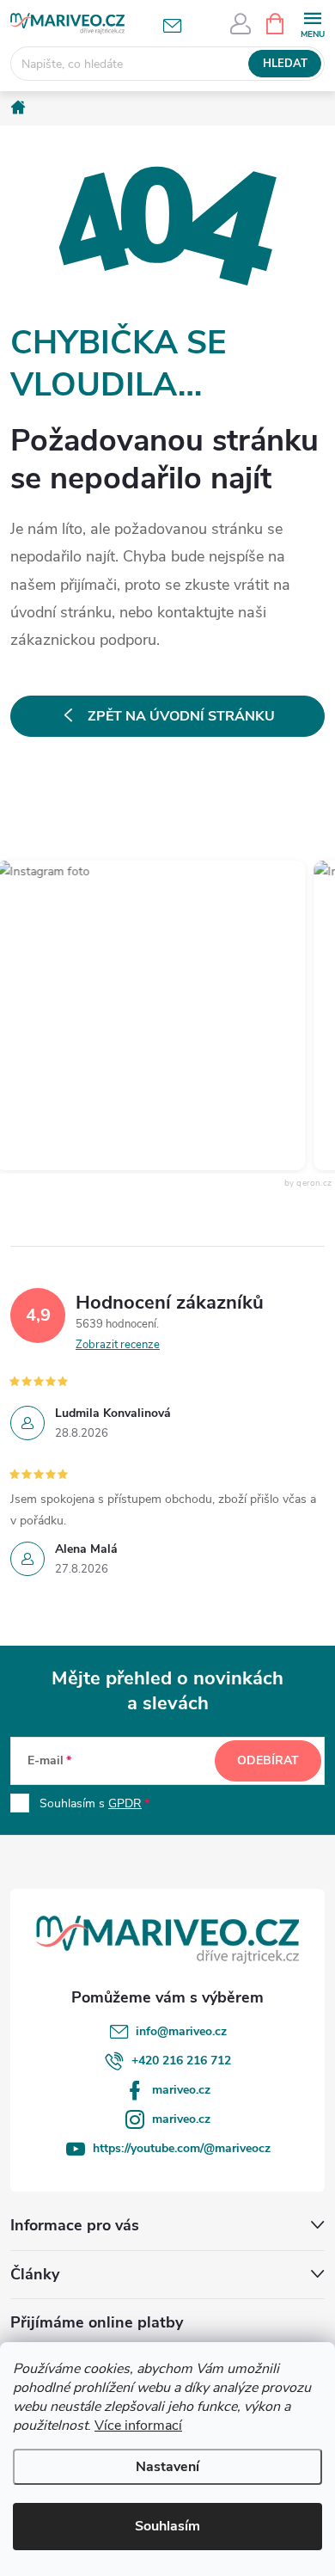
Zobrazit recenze (118, 1345)
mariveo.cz (181, 2090)
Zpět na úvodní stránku (181, 716)
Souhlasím (167, 2526)
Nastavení (167, 2467)
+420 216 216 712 (181, 2061)
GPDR (125, 1803)
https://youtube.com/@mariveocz (182, 2148)
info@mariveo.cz (181, 2031)
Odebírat (268, 1760)
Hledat (285, 64)
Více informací (138, 2426)
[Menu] (312, 23)
